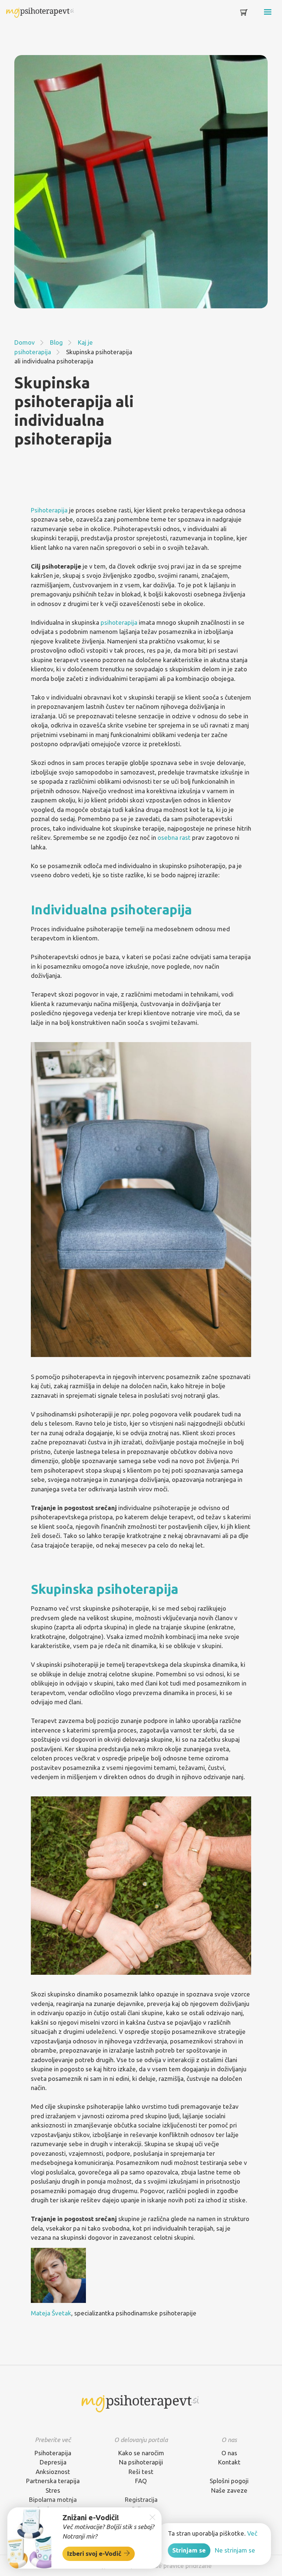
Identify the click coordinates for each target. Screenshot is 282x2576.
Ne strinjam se (235, 2550)
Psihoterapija (49, 510)
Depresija (53, 2462)
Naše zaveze (229, 2490)
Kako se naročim (141, 2453)
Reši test (141, 2472)
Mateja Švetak (51, 2313)
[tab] (53, 2440)
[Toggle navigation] (257, 14)
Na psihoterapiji (141, 2462)
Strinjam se (189, 2550)
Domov (25, 342)
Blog (56, 342)
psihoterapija (119, 622)
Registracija (141, 2499)
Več (252, 2533)
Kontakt (229, 2462)
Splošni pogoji (229, 2481)
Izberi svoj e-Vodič (95, 2553)
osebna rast (174, 837)
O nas (229, 2453)
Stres (53, 2490)
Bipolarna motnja (53, 2499)
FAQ (141, 2481)
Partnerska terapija (53, 2481)
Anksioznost (53, 2472)
